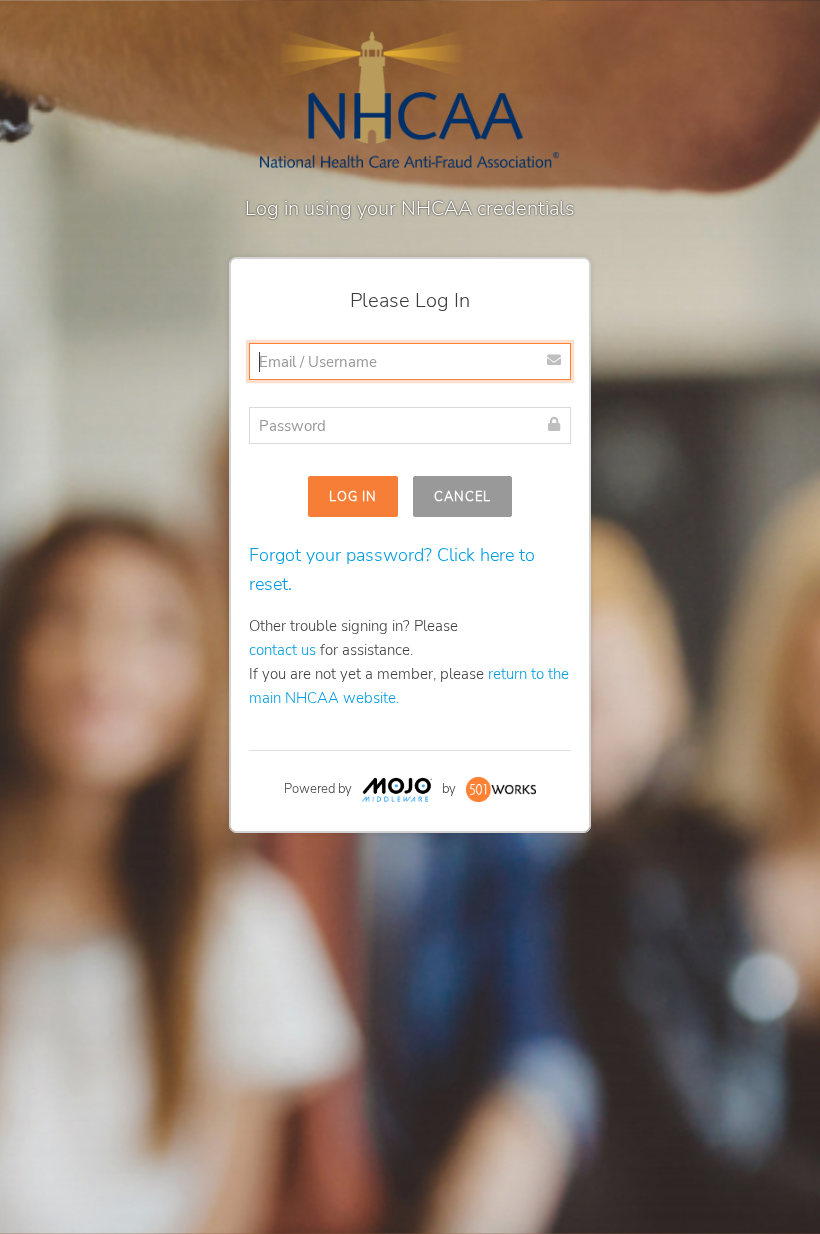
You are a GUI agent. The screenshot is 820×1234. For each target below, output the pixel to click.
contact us (282, 650)
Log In (353, 497)
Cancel (462, 497)
